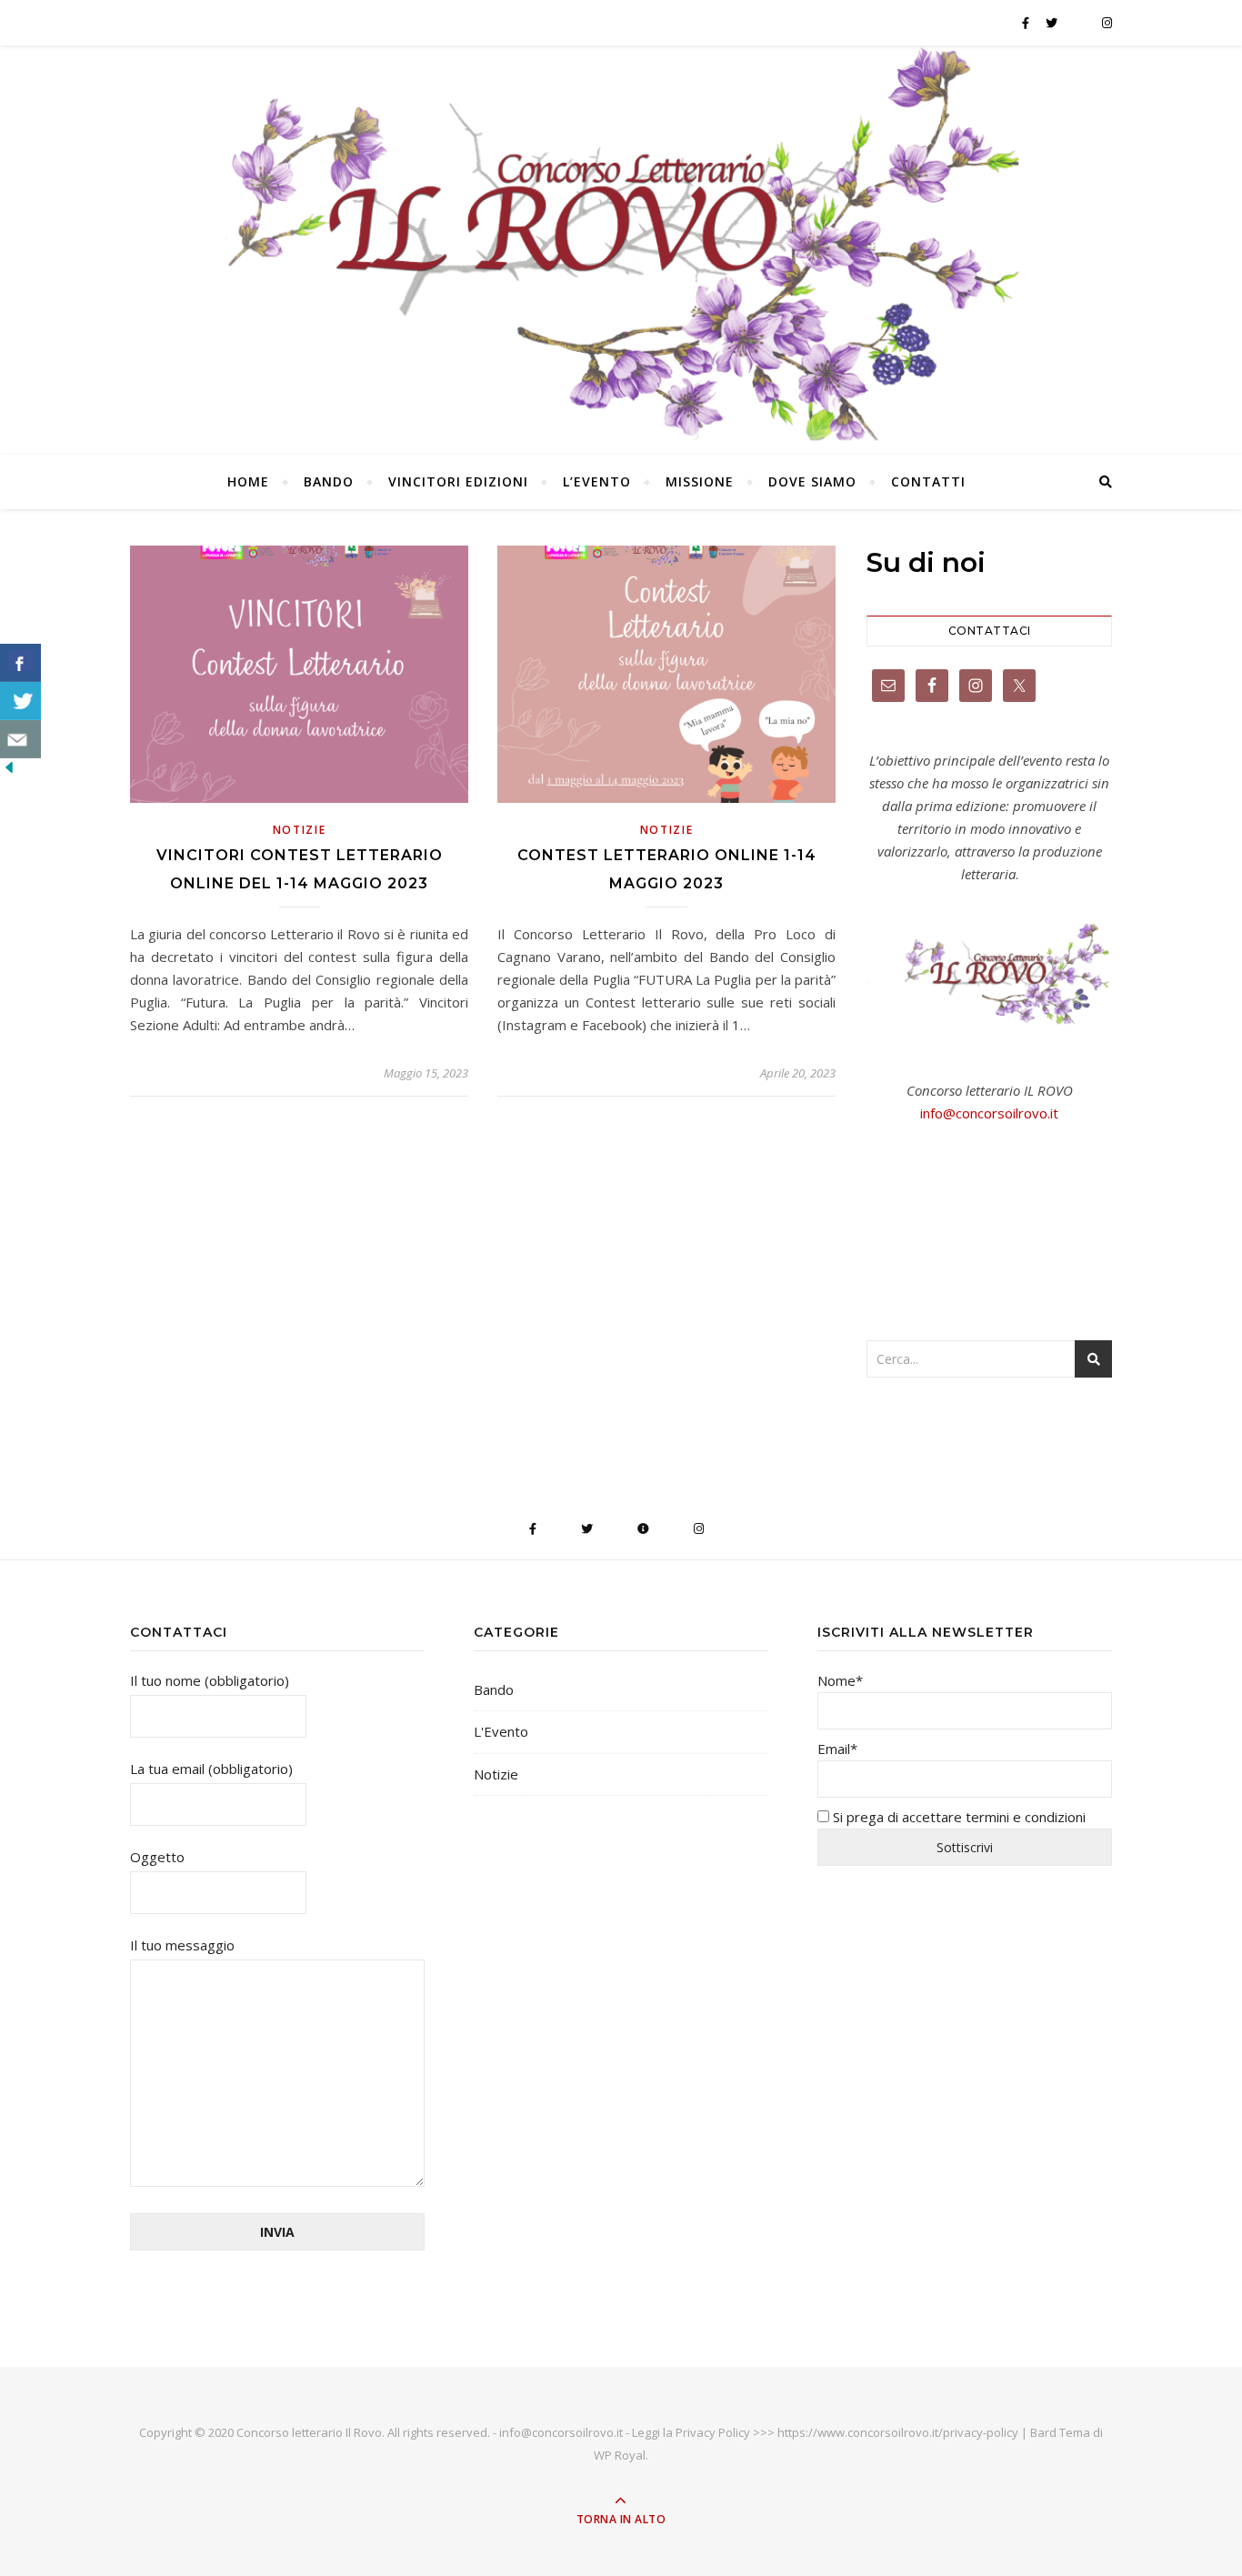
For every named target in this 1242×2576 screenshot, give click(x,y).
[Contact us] (20, 739)
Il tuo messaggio (182, 1945)
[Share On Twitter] (20, 701)
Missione (700, 481)
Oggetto (157, 1857)
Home (248, 481)
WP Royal (620, 2455)
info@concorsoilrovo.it (989, 1113)
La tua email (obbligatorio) (211, 1769)
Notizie (300, 830)
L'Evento (501, 1731)
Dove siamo (812, 481)
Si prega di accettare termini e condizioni (957, 1817)
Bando (329, 481)
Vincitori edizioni (458, 481)
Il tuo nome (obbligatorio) (210, 1680)
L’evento (597, 481)
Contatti (928, 481)
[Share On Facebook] (20, 663)
